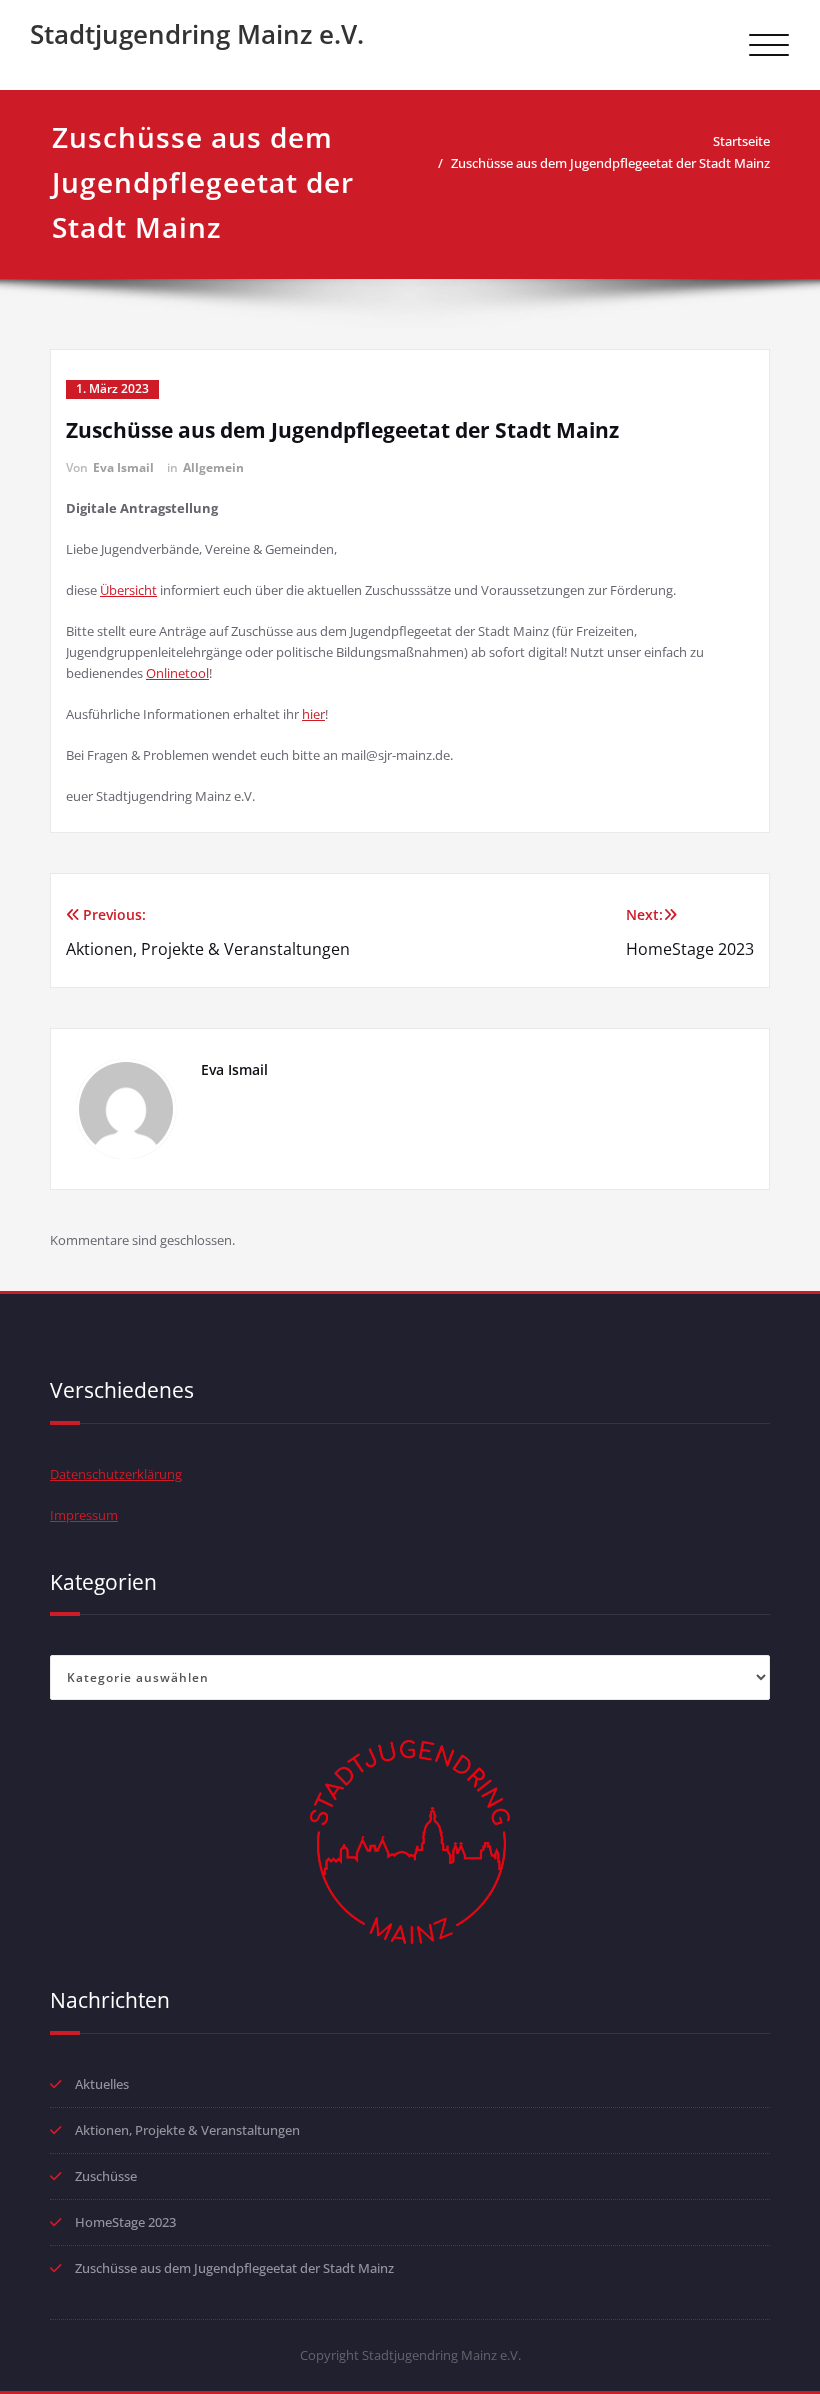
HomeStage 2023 (125, 2222)
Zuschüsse (106, 2176)
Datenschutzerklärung (116, 1474)
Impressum (84, 1515)
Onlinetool (177, 673)
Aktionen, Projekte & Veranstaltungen (187, 2130)
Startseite (741, 141)
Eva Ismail (123, 467)
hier (313, 714)
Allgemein (213, 467)
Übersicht (128, 590)
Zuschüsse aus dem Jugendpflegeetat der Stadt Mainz (610, 163)
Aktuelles (102, 2084)
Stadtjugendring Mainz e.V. (197, 34)
